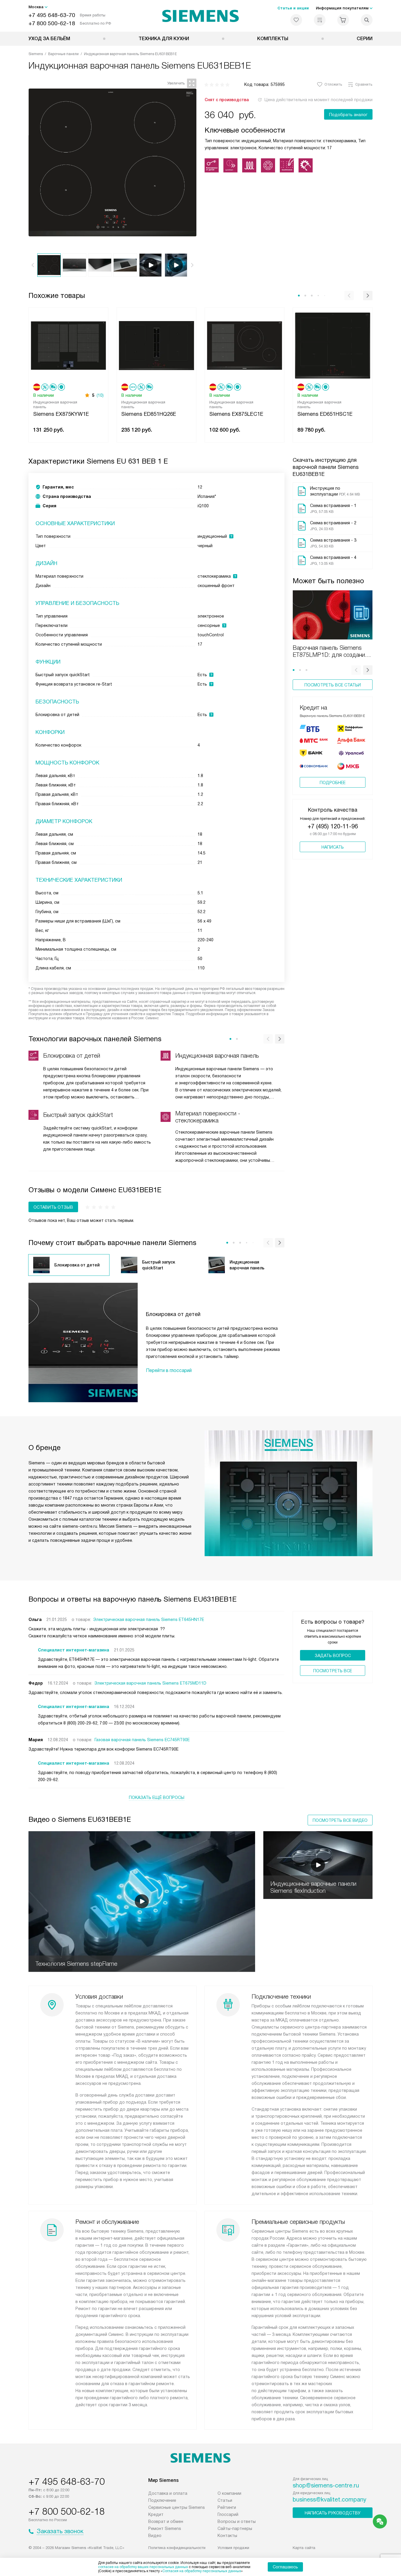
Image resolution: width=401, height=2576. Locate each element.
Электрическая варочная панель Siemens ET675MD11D (150, 1683)
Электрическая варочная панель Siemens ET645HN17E (149, 1619)
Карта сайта (304, 2548)
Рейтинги (227, 2507)
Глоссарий (228, 2514)
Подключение (162, 2500)
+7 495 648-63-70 (52, 15)
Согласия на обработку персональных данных (202, 2571)
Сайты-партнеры (235, 2528)
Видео (155, 2536)
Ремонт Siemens (165, 2528)
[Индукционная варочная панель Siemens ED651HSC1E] (333, 345)
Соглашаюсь (285, 2567)
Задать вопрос (333, 1656)
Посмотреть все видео (340, 1820)
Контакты (227, 2536)
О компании (229, 2493)
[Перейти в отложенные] (296, 20)
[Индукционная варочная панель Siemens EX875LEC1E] (245, 345)
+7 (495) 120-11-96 (333, 826)
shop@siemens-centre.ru (326, 2485)
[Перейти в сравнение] (320, 20)
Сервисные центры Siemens (177, 2507)
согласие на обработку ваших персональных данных (143, 2567)
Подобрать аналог (348, 115)
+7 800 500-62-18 (52, 23)
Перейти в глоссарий (169, 1370)
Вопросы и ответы (237, 2521)
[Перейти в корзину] (343, 20)
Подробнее (333, 783)
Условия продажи (233, 2548)
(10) (100, 395)
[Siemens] (201, 16)
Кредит (156, 2514)
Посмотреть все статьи (333, 685)
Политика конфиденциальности (177, 2548)
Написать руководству (333, 2513)
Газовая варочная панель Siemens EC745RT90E (142, 1740)
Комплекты (273, 39)
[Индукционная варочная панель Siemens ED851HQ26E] (156, 345)
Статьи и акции (293, 8)
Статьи (225, 2500)
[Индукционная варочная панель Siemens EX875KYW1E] (68, 345)
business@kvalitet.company (330, 2499)
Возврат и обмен (166, 2521)
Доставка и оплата (168, 2493)
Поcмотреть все (333, 1671)
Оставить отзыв (53, 1207)
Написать (333, 847)
